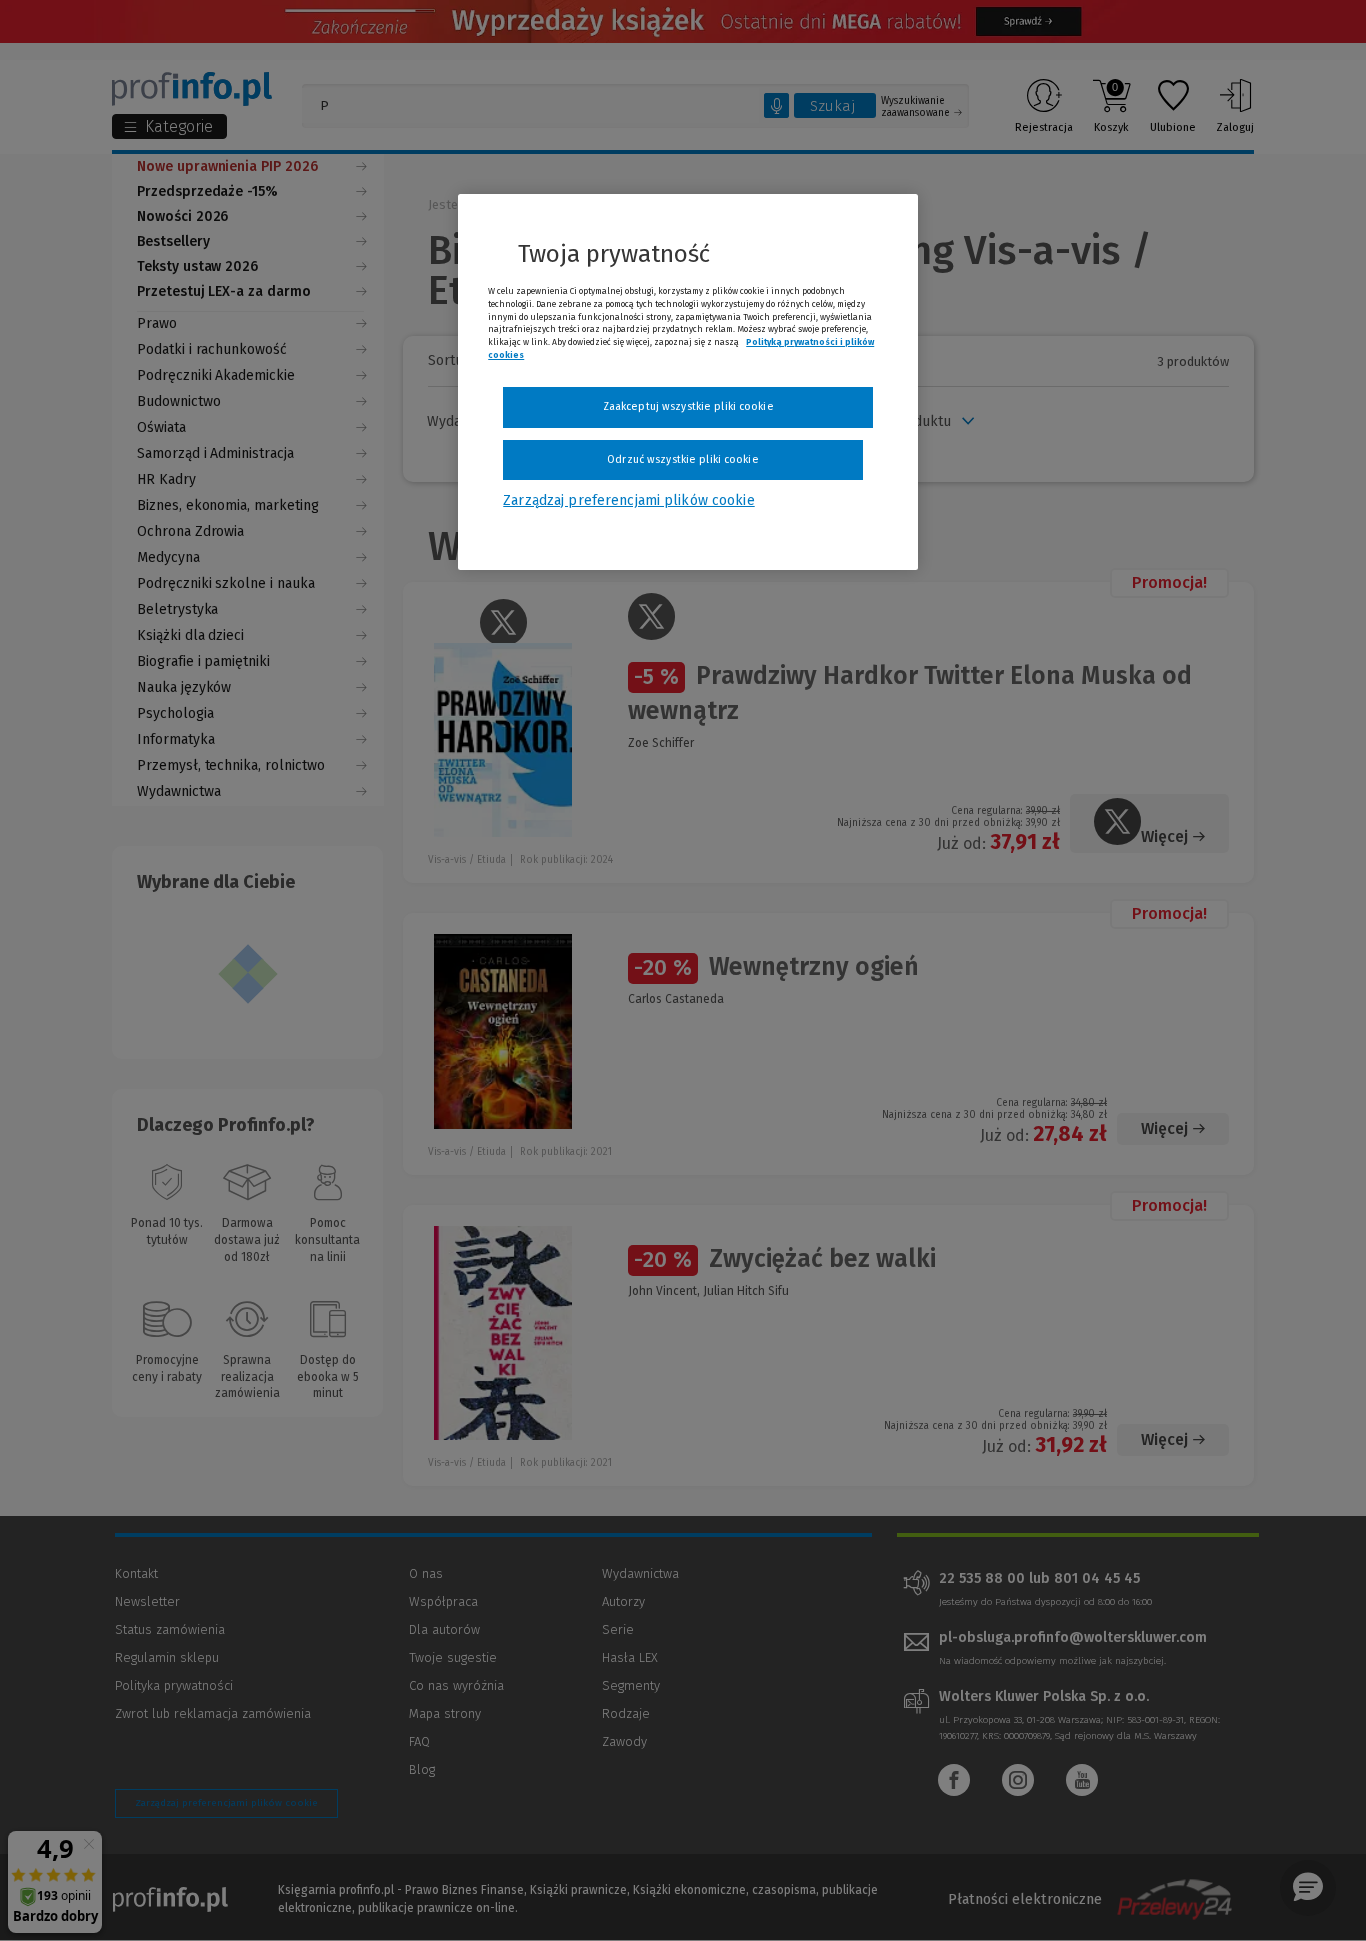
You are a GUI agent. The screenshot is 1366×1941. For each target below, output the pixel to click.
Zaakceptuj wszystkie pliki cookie (688, 406)
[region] (688, 382)
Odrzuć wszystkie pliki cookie (682, 459)
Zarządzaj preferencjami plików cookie (628, 500)
